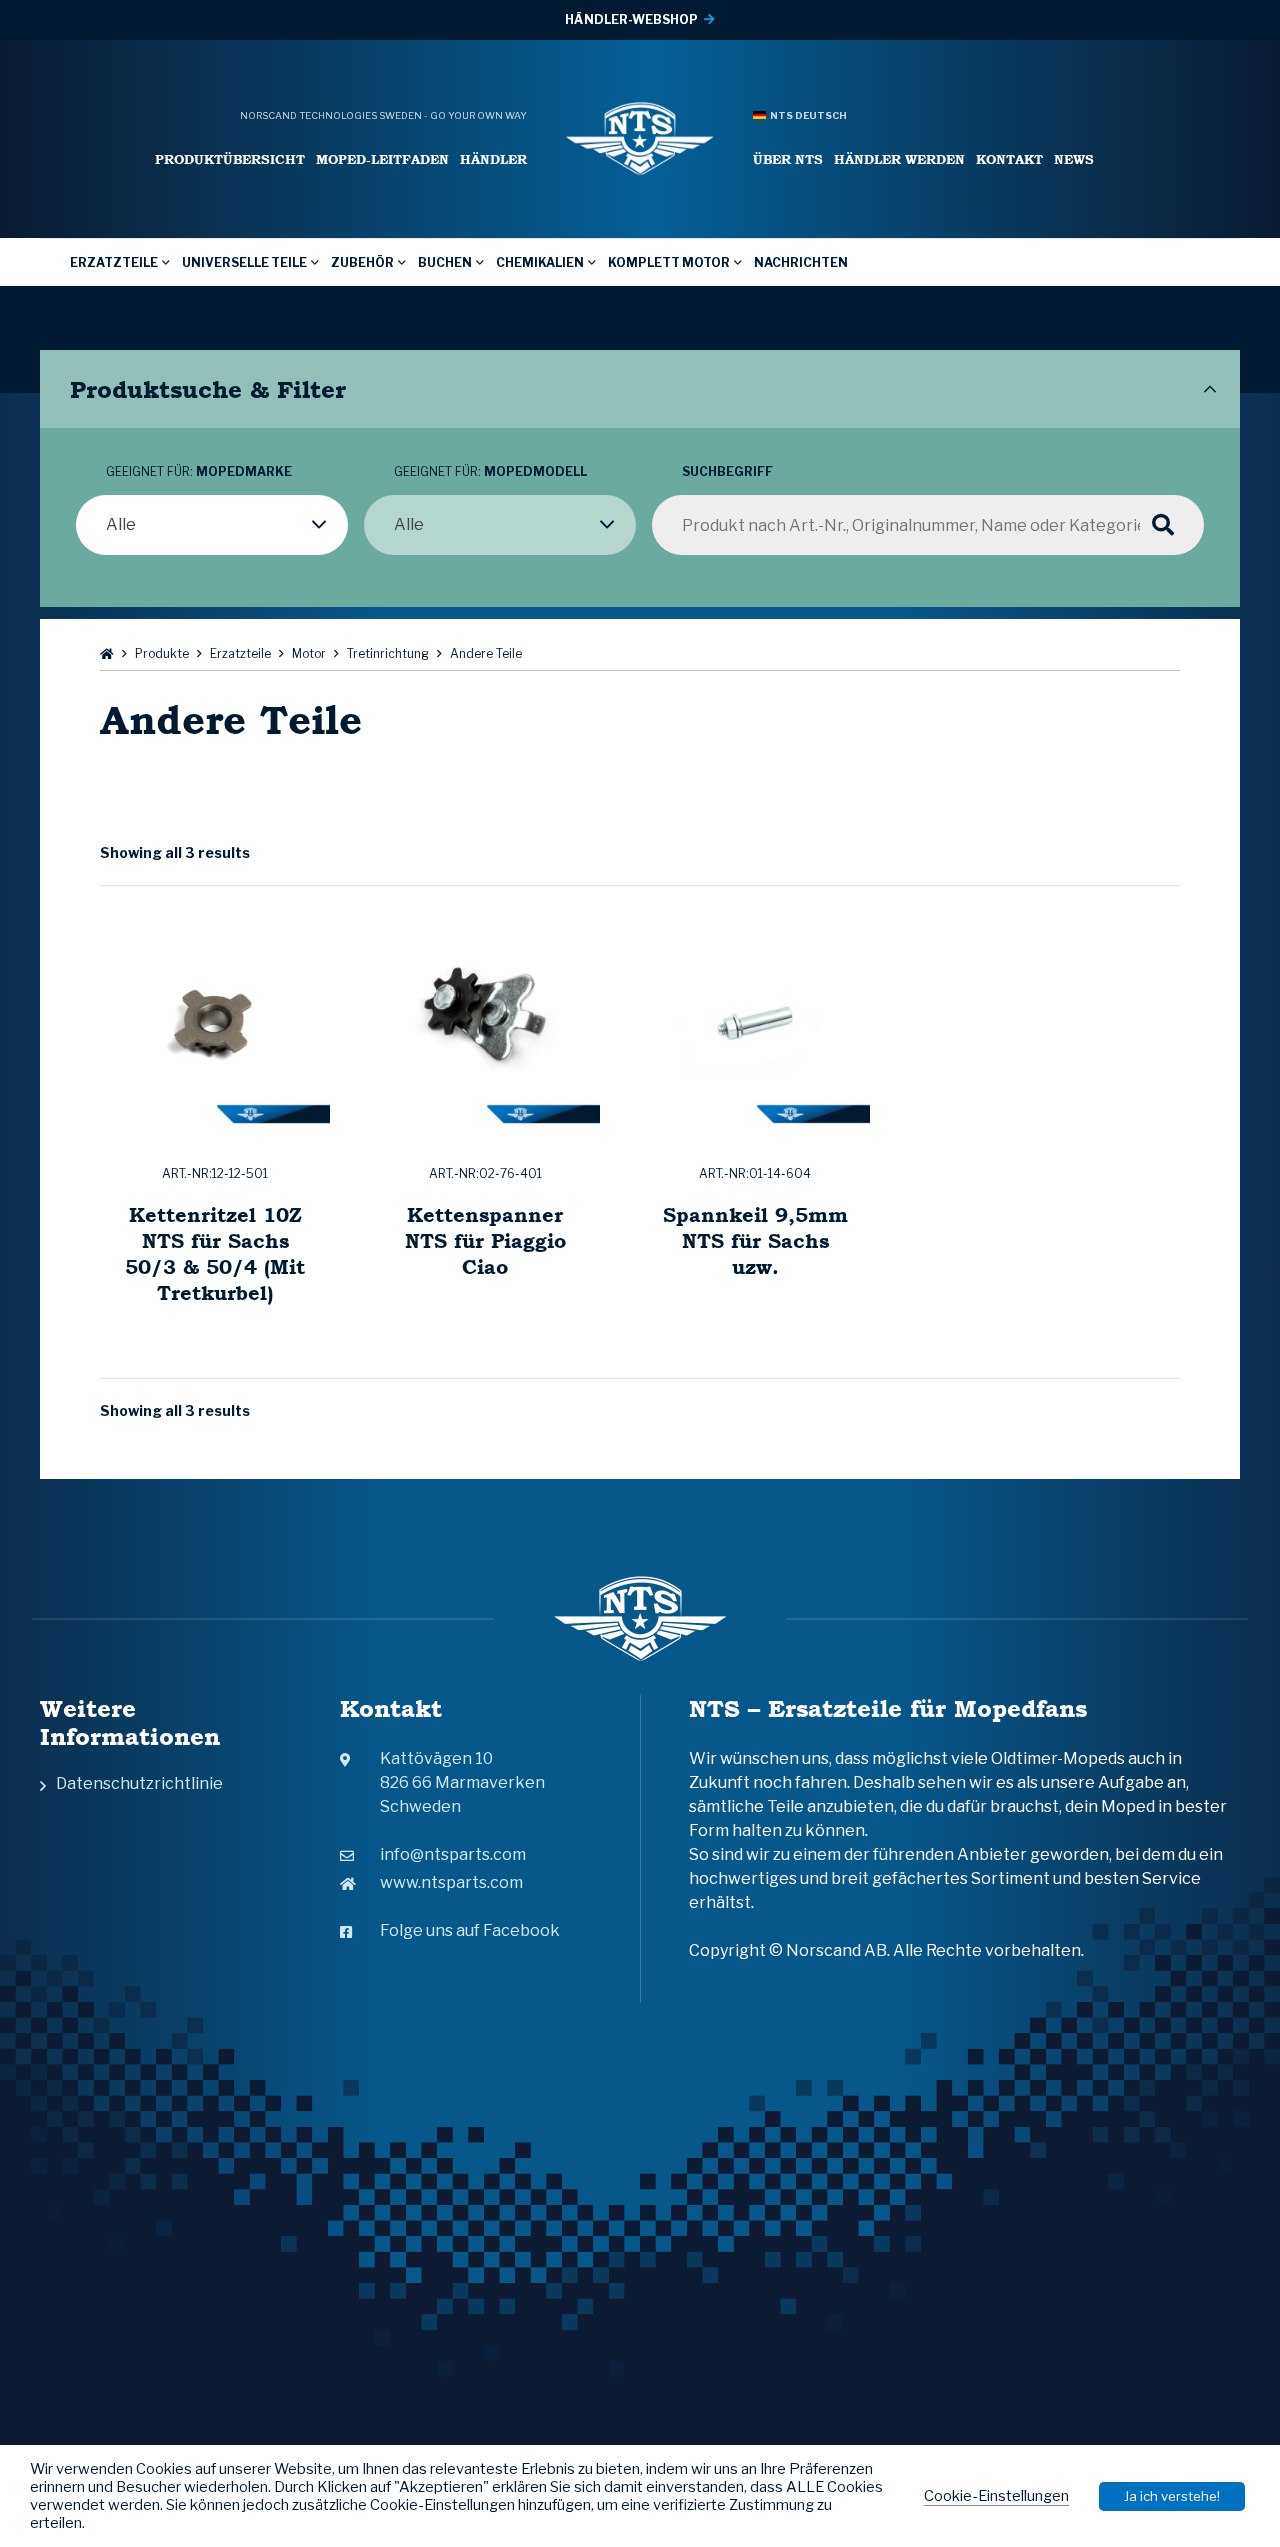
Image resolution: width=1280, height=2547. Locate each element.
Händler (493, 159)
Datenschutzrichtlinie (139, 1783)
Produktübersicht (230, 159)
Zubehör (362, 262)
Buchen (445, 262)
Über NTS (788, 159)
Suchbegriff (727, 471)
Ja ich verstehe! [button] (1172, 2496)
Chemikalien (540, 262)
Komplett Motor (669, 262)
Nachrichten (801, 262)
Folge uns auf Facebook (470, 1930)
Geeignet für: (199, 471)
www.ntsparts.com (451, 1882)
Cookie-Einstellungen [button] (996, 2496)
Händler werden (899, 159)
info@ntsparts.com (453, 1854)
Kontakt (1009, 159)
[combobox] (212, 525)
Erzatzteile (114, 262)
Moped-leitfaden (382, 159)
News (1074, 159)
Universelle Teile (244, 262)
